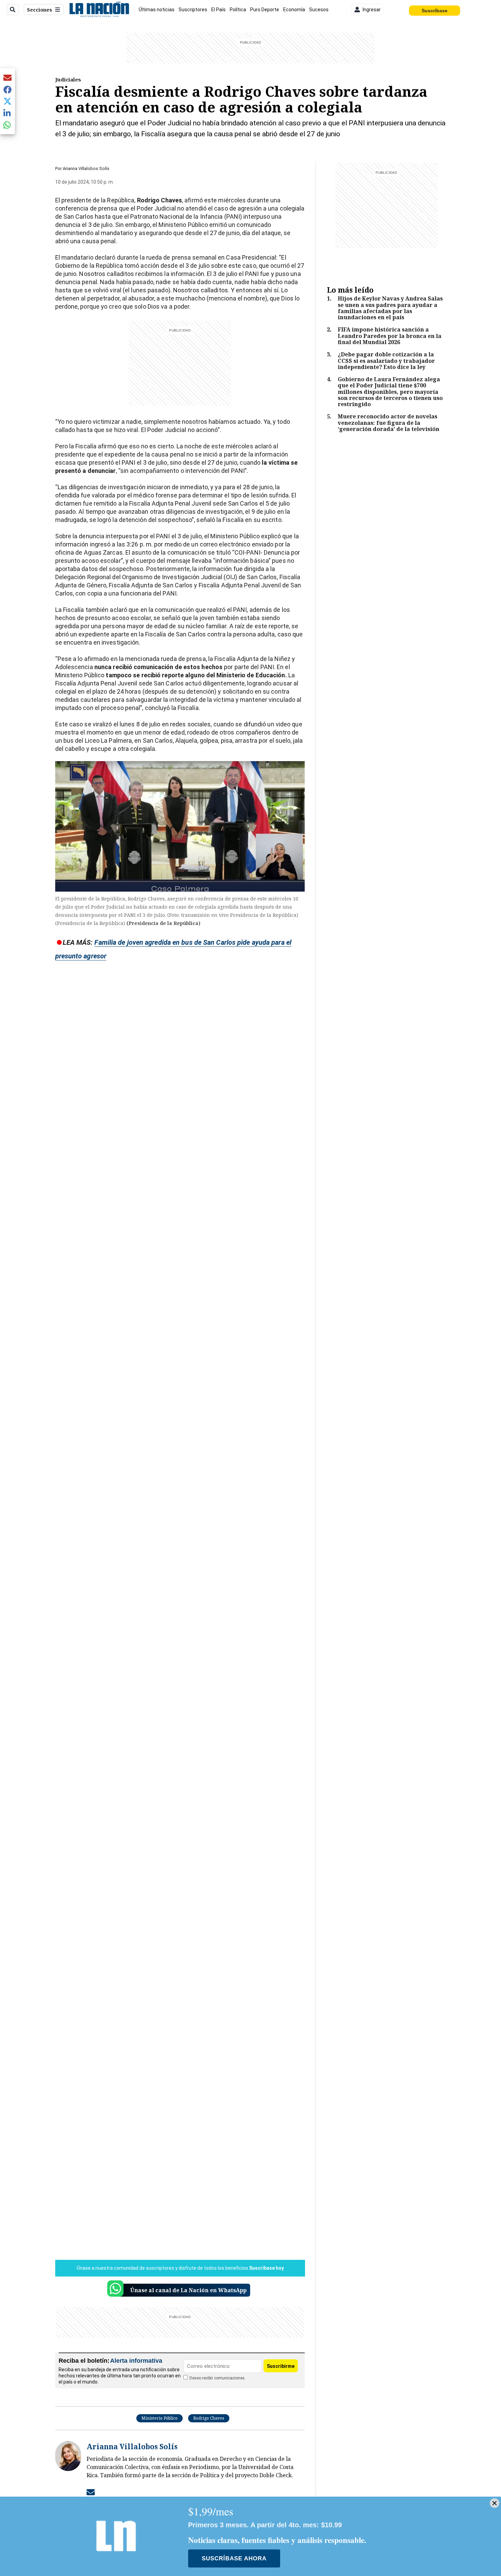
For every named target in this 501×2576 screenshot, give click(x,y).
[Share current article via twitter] (7, 101)
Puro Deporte (265, 10)
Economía (294, 10)
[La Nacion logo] (99, 10)
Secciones (40, 10)
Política (238, 10)
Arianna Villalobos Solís (86, 168)
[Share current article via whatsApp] (7, 125)
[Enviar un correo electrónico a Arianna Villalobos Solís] (91, 2492)
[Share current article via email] (7, 78)
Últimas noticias (157, 10)
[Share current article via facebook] (7, 89)
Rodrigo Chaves (209, 2418)
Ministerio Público (160, 2418)
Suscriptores (193, 10)
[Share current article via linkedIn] (7, 113)
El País (218, 10)
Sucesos (319, 10)
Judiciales (68, 79)
